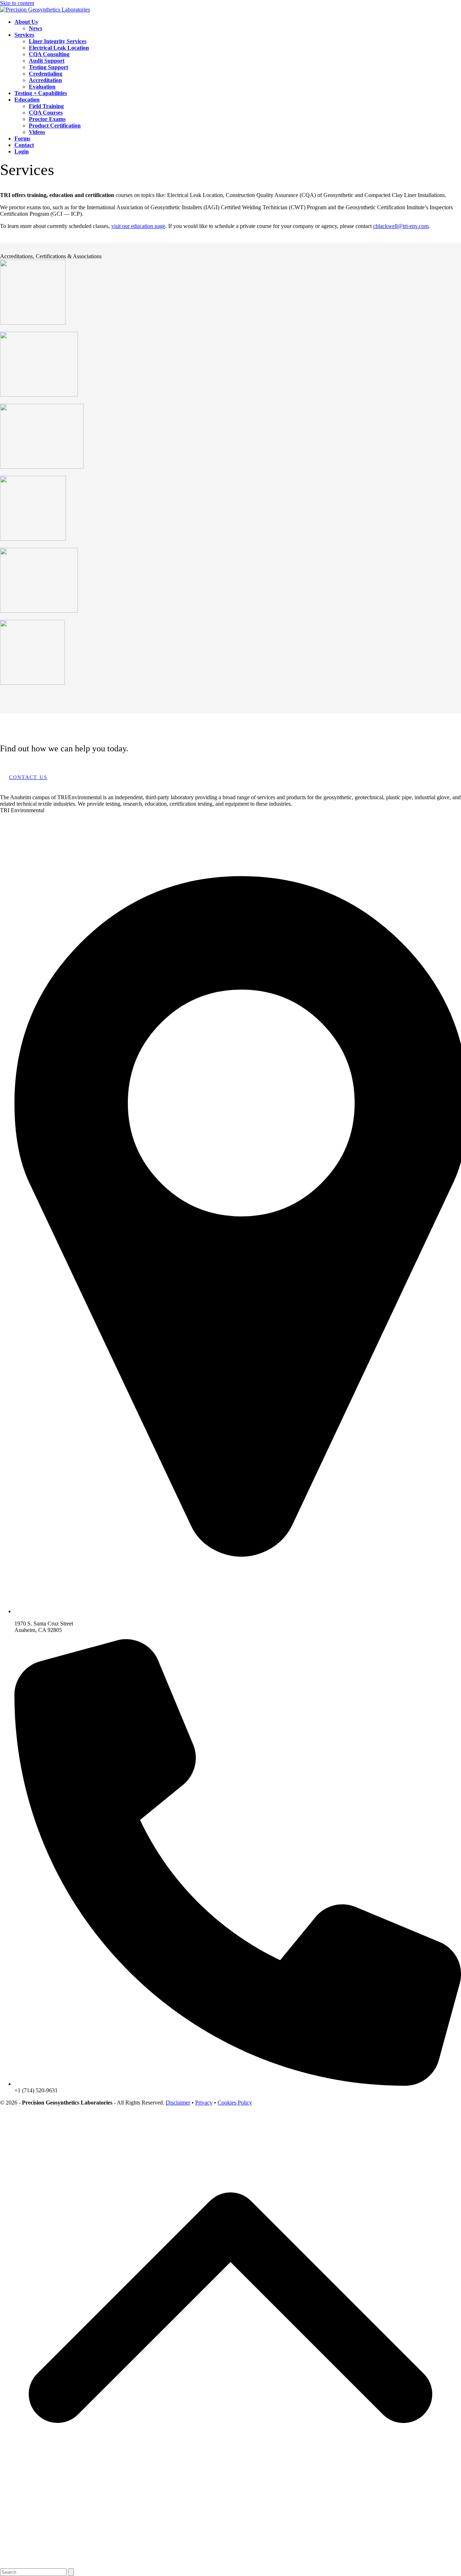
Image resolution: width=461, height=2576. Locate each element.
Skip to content (17, 3)
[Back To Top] (230, 2565)
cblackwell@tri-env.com (401, 226)
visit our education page (138, 226)
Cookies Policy (235, 2103)
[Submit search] (71, 2572)
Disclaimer (178, 2103)
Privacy (204, 2103)
